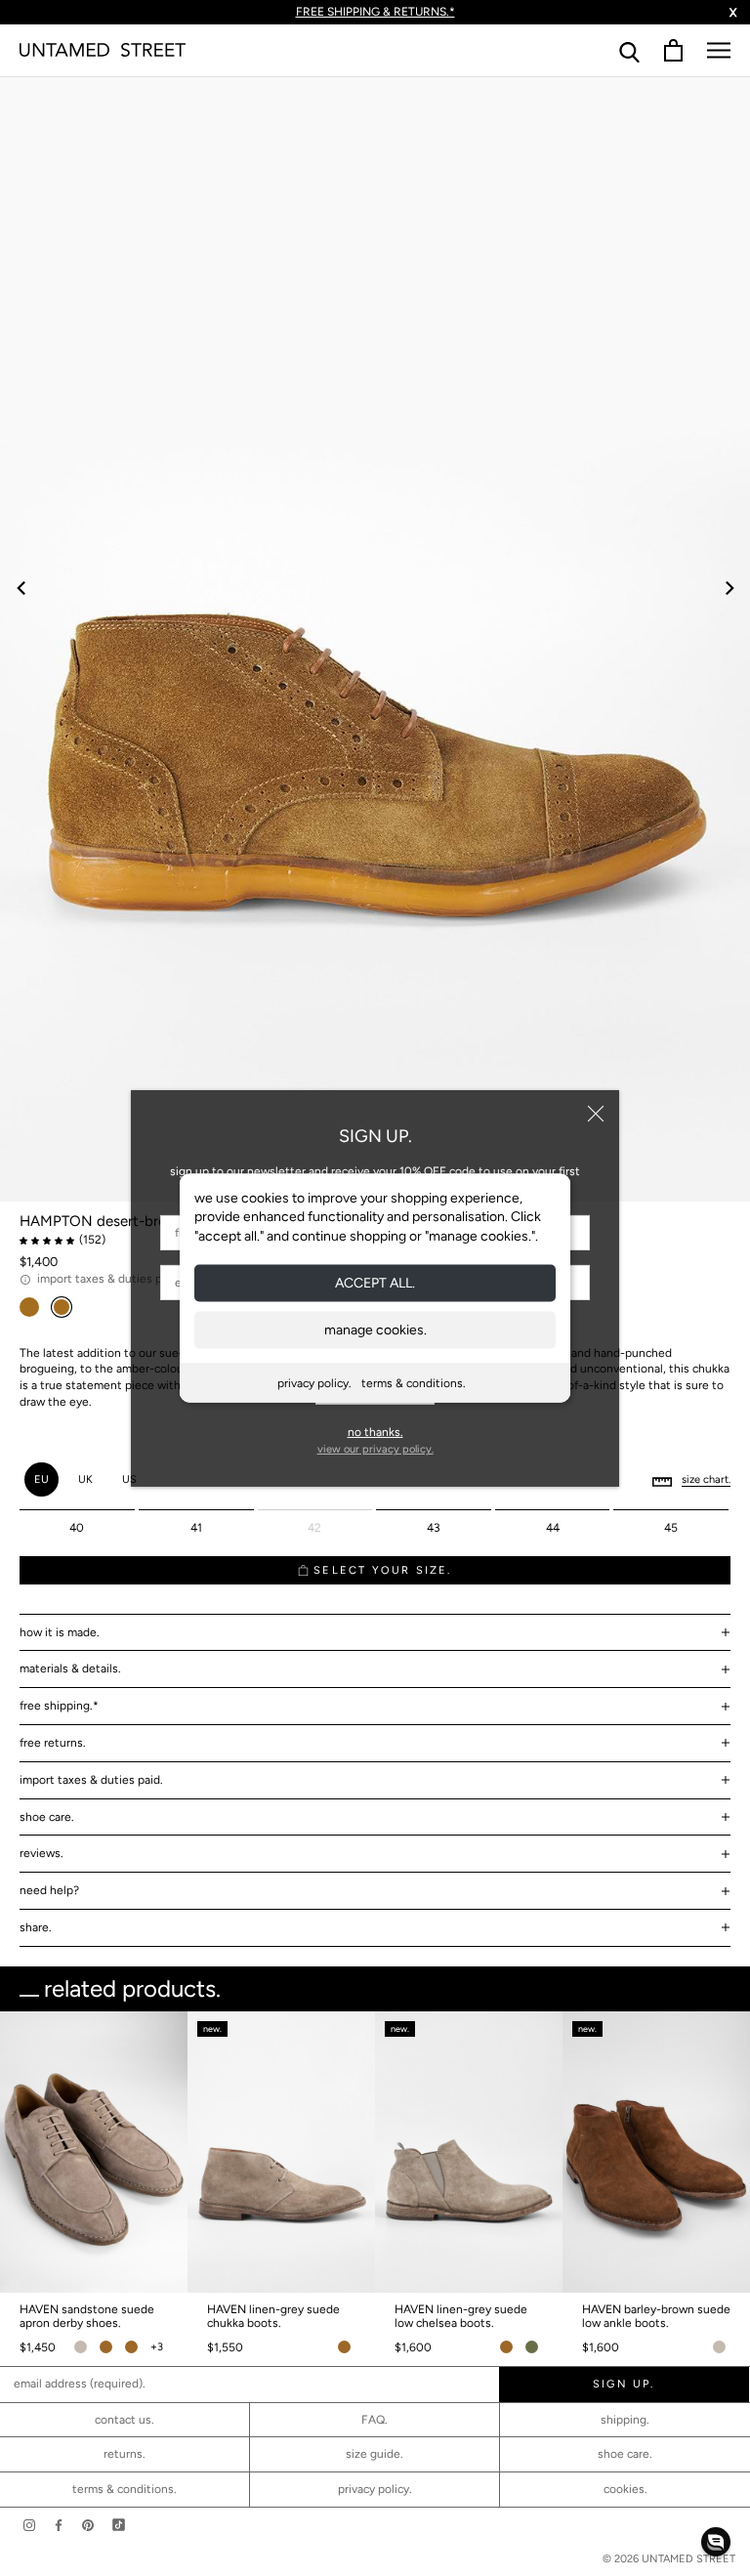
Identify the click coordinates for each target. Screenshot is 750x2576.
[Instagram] (29, 2525)
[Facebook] (59, 2525)
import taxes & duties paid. (91, 1780)
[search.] (629, 50)
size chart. (706, 1479)
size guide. (375, 2454)
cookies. (625, 2489)
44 (553, 1528)
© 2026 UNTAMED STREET (669, 2559)
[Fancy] (119, 2525)
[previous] (22, 588)
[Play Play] (375, 639)
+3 (157, 2347)
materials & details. (70, 1668)
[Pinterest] (88, 2525)
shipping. (625, 2420)
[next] (728, 588)
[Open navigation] (719, 50)
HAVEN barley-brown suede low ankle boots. (656, 2316)
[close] (596, 1114)
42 (314, 1528)
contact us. (125, 2420)
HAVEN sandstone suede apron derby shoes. (87, 2316)
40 (77, 1528)
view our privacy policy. (375, 1449)
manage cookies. (375, 1330)
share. (36, 1927)
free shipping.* (59, 1706)
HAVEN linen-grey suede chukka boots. (273, 2316)
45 (671, 1528)
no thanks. (375, 1432)
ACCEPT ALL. (375, 1283)
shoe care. (47, 1817)
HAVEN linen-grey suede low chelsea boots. (461, 2316)
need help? (49, 1890)
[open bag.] (673, 50)
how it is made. (60, 1632)
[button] (716, 2542)
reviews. (42, 1853)
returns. (125, 2454)
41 (196, 1528)
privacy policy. (314, 1383)
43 (434, 1528)
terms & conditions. (414, 1383)
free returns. (53, 1743)
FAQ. (375, 2420)
